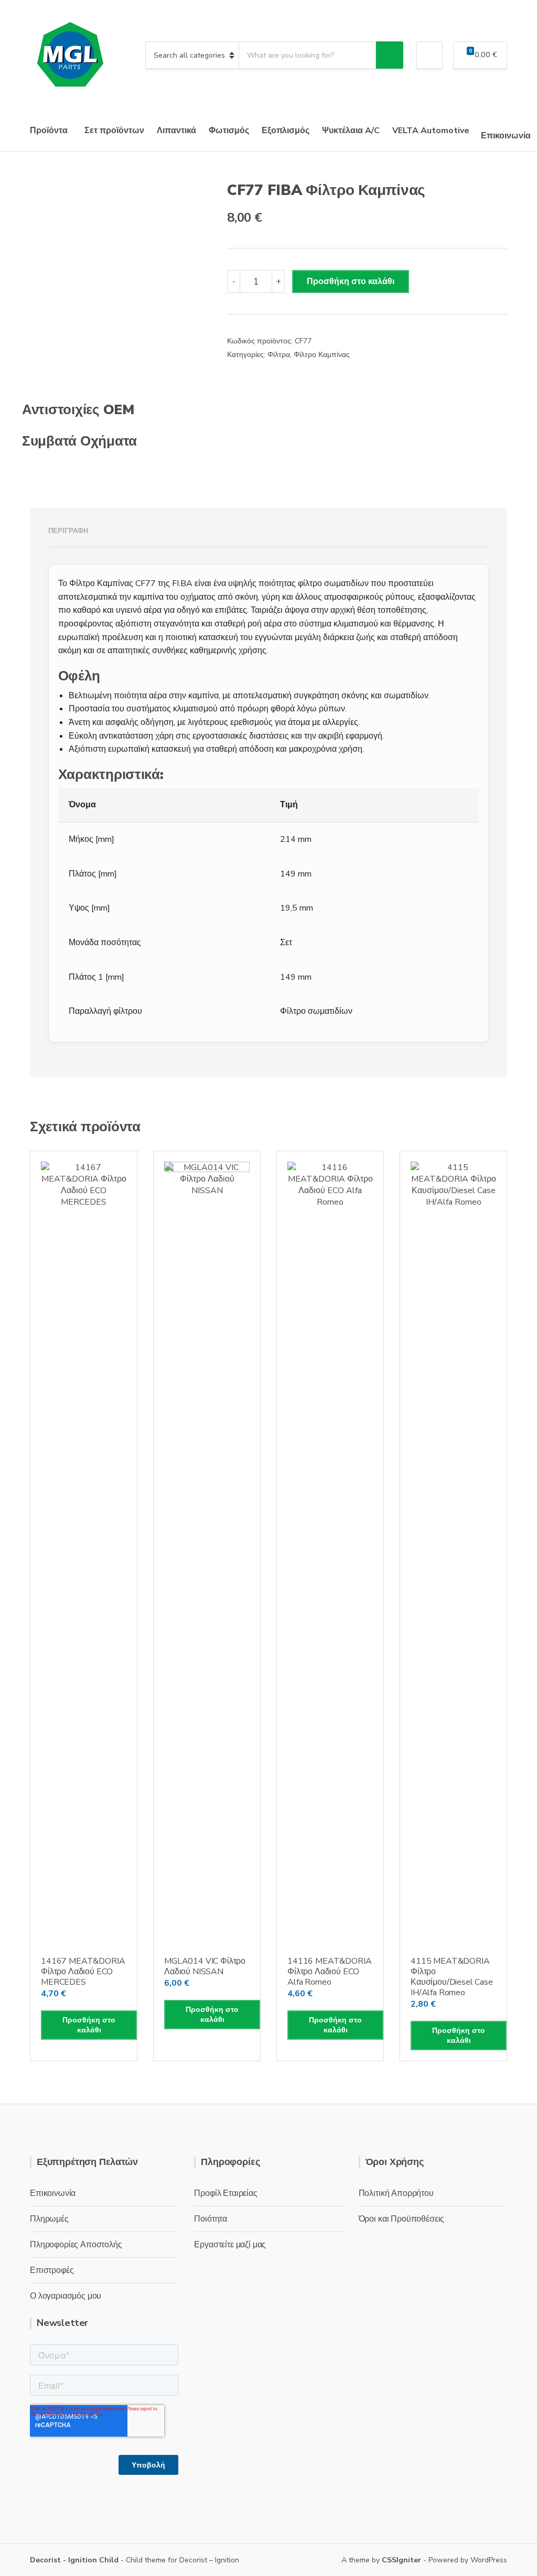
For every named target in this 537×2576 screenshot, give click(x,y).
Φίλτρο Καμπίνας (322, 355)
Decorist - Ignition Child (74, 2560)
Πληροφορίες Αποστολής (76, 2245)
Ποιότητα (211, 2219)
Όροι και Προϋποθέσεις (402, 2219)
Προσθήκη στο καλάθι (351, 282)
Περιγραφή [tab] (68, 531)
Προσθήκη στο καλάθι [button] (89, 2025)
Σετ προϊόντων (114, 131)
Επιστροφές (52, 2270)
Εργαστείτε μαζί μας (230, 2245)
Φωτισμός (229, 131)
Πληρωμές (49, 2219)
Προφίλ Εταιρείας (225, 2193)
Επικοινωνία (506, 136)
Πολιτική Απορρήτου (396, 2193)
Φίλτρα (279, 355)
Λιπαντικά (176, 131)
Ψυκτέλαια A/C (351, 131)
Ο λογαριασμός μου (66, 2296)
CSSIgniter (401, 2560)
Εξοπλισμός (286, 131)
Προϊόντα (49, 131)
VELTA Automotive (431, 131)
